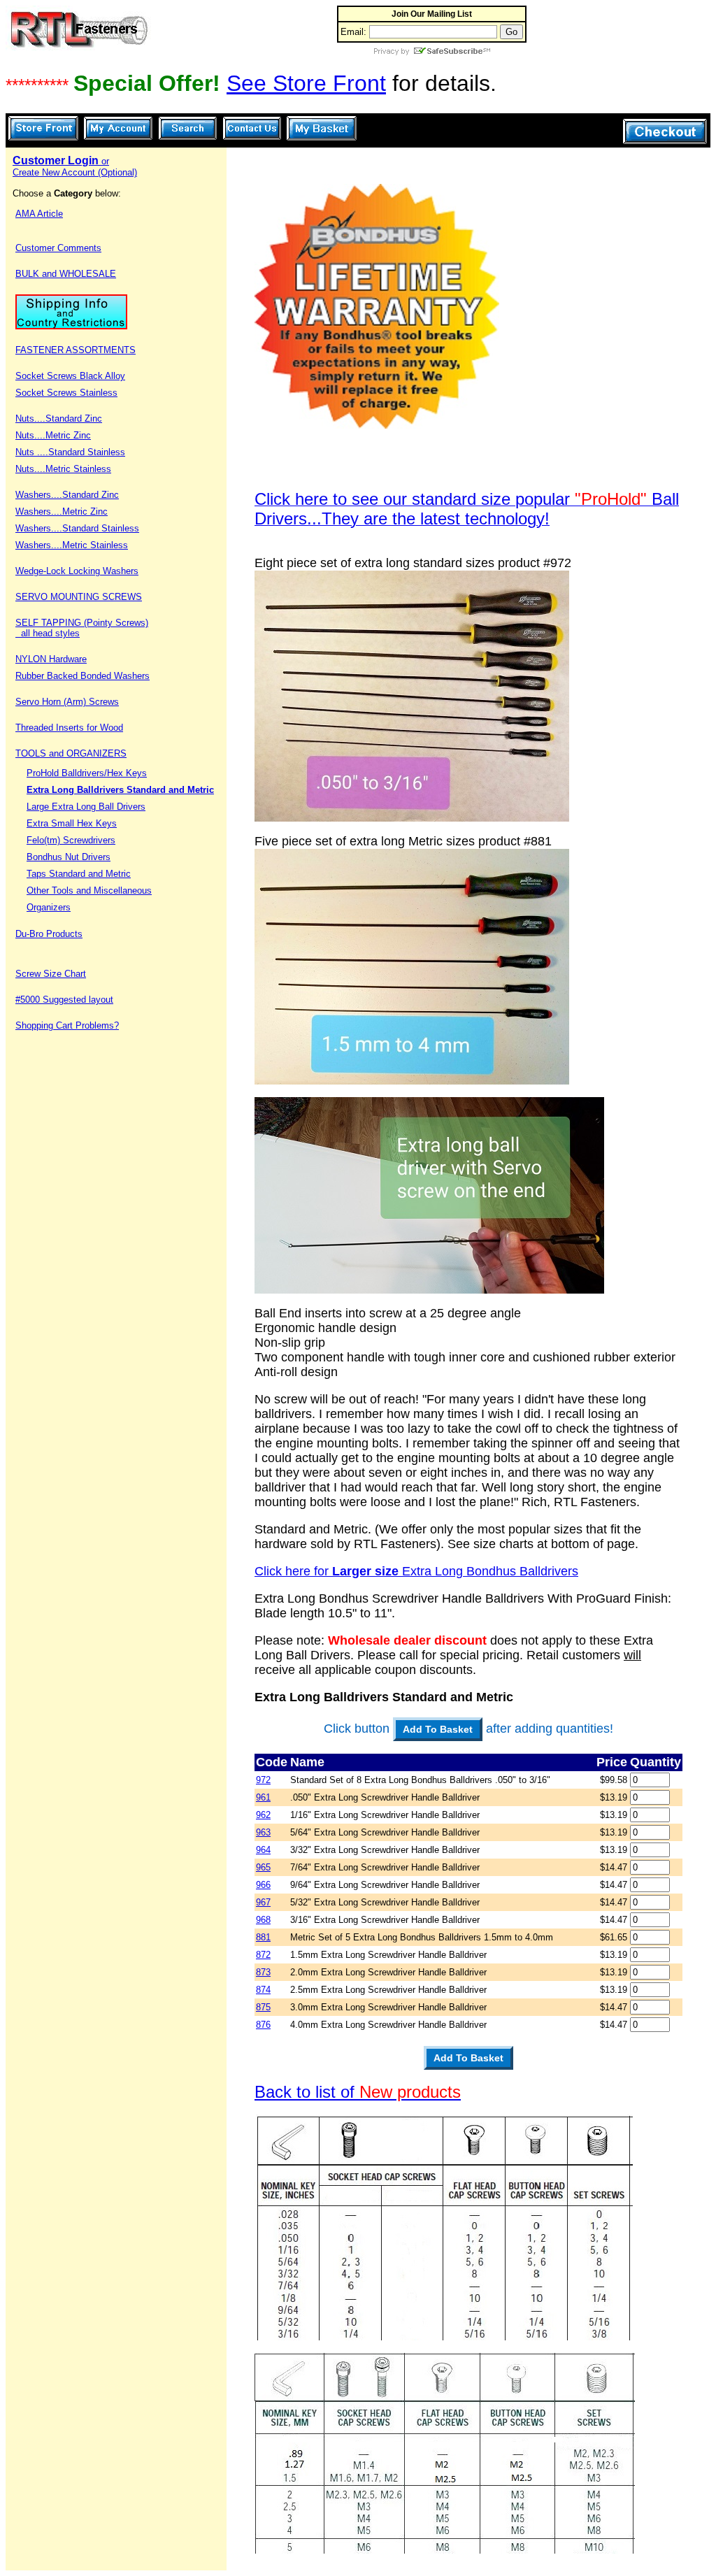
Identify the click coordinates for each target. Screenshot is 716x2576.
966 (263, 1885)
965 (263, 1867)
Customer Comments (58, 248)
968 (263, 1920)
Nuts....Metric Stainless (63, 469)
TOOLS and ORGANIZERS (71, 753)
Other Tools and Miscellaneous (89, 890)
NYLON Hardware (51, 659)
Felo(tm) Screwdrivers (71, 840)
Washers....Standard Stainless (77, 528)
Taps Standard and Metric (79, 874)
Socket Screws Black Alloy (70, 376)
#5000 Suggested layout (64, 1000)
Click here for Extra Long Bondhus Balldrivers (416, 1571)
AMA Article (39, 214)
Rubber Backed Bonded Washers (83, 676)
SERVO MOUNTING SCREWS (79, 597)
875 (263, 2007)
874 (263, 1990)
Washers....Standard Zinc (67, 495)
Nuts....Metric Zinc (53, 435)
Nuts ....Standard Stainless (70, 452)
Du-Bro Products (49, 934)
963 (263, 1832)
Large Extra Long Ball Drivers (86, 807)
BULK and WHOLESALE (66, 274)
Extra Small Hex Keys (72, 823)
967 (263, 1902)
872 (263, 1955)
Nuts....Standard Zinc (59, 418)
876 (263, 2025)
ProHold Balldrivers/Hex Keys (87, 773)
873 (263, 1972)
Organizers (49, 907)
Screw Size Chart (51, 974)
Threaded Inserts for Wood (69, 728)
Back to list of (358, 2092)
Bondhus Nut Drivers (69, 857)
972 (263, 1780)
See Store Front (306, 83)
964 (263, 1850)
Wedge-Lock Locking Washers (77, 571)
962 (263, 1815)
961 (263, 1797)
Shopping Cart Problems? (67, 1025)
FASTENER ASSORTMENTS (76, 350)
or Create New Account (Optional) (75, 167)
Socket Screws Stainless (66, 393)
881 (263, 1937)
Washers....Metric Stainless (72, 545)
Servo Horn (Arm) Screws (67, 702)
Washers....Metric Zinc (62, 511)
